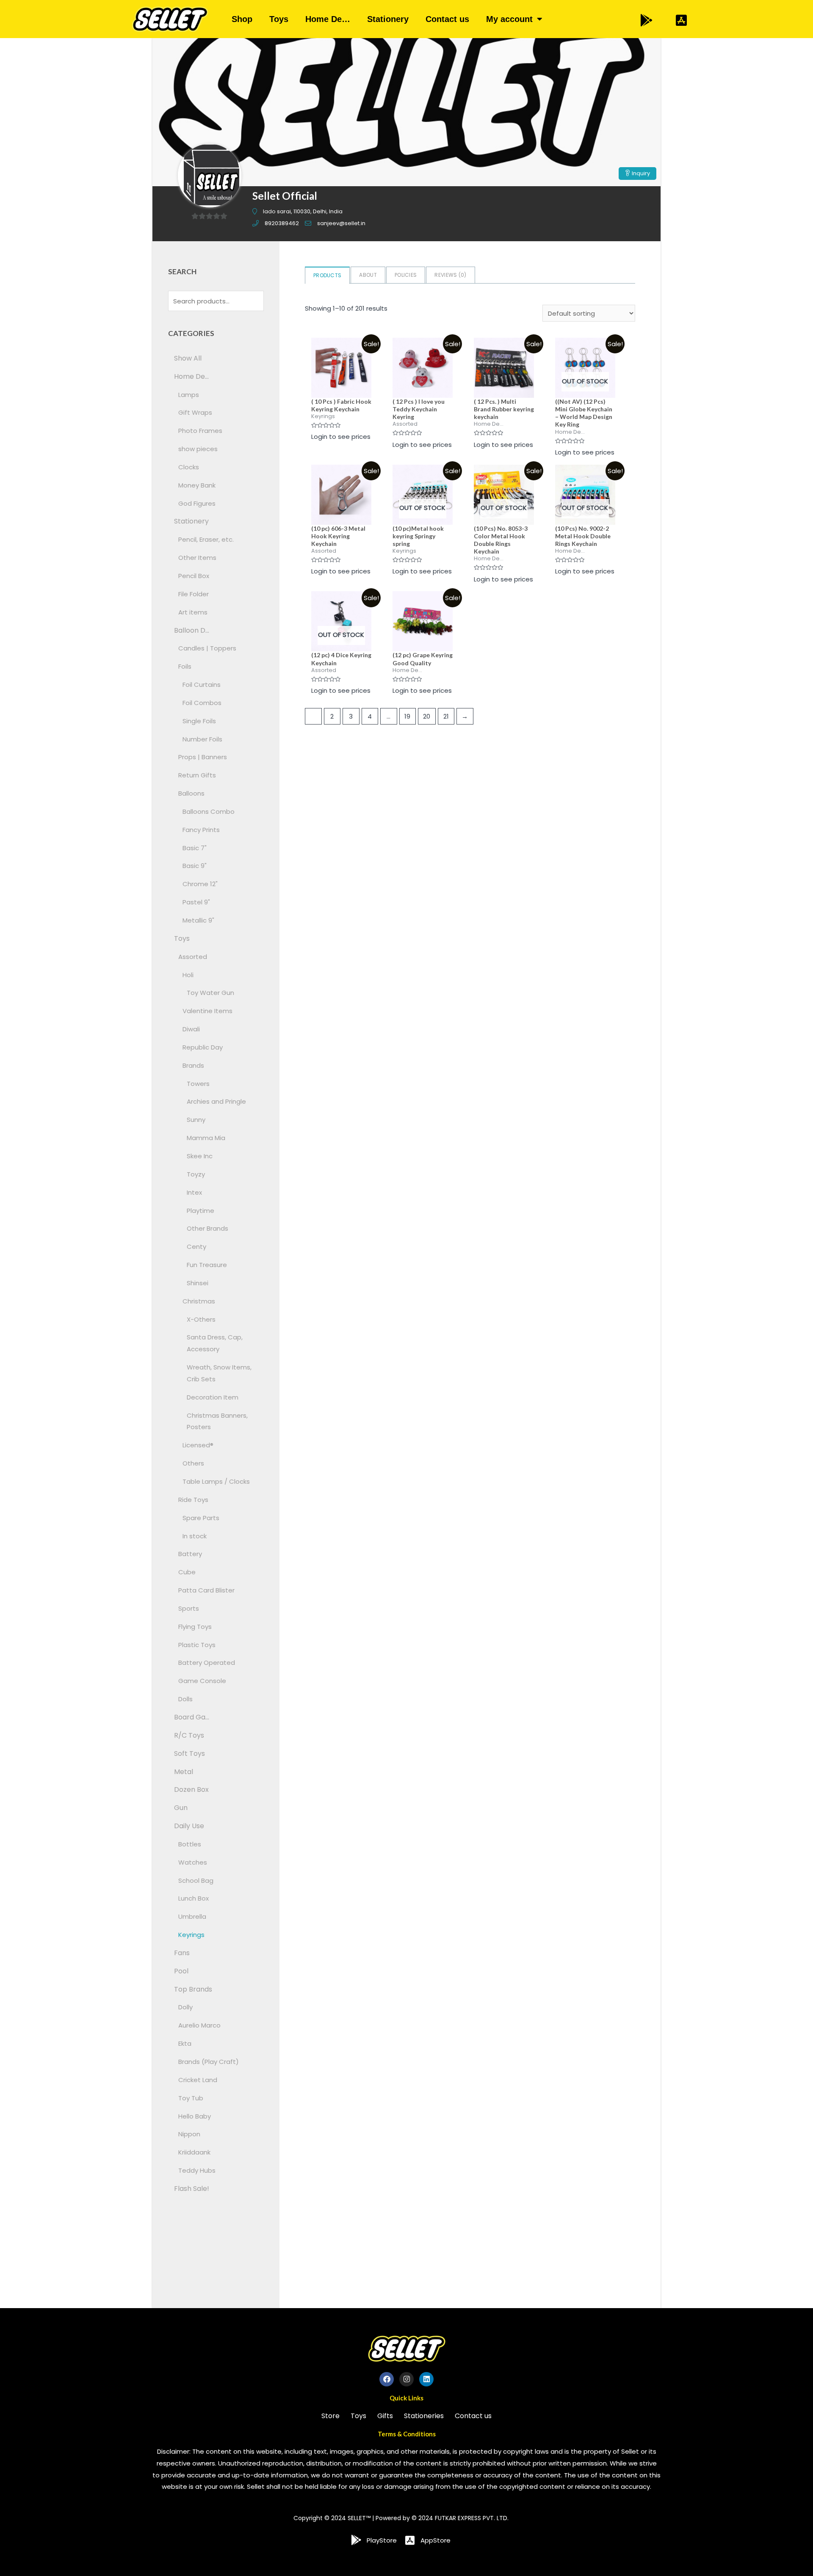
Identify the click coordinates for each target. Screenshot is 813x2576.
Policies (406, 275)
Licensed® (198, 1445)
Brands (193, 1065)
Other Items (197, 558)
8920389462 (282, 223)
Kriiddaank (194, 2152)
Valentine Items (207, 1011)
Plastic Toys (197, 1645)
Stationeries (424, 2416)
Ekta (185, 2043)
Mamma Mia (206, 1138)
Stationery (388, 19)
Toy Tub (191, 2098)
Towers (198, 1084)
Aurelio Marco (199, 2025)
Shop (242, 19)
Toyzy (196, 1174)
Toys (279, 19)
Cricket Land (198, 2080)
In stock (195, 1536)
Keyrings (191, 1935)
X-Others (201, 1319)
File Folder (194, 594)
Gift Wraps (195, 412)
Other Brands (207, 1228)
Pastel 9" (196, 902)
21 (446, 716)
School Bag (196, 1880)
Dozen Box (191, 1789)
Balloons (191, 793)
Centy (196, 1247)
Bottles (190, 1844)
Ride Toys (193, 1500)
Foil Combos (202, 703)
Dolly (185, 2007)
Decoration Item (213, 1397)
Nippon (189, 2134)
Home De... (191, 376)
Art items (193, 612)
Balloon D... (192, 630)
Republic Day (203, 1047)
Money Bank (197, 485)
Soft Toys (189, 1754)
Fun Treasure (207, 1265)
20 (427, 716)
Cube (187, 1572)
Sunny (196, 1120)
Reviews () (450, 275)
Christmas (199, 1301)
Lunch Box (194, 1898)
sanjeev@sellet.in (341, 223)
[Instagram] (406, 2379)
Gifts (385, 2416)
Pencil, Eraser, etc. (206, 539)
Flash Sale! (192, 2189)
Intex (194, 1192)
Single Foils (199, 721)
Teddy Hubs (197, 2170)
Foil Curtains (202, 685)
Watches (193, 1862)
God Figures (197, 503)
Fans (182, 1953)
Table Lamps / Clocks (216, 1481)
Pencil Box (194, 576)
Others (193, 1463)
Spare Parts (201, 1518)
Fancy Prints (201, 830)
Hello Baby (195, 2116)
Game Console (202, 1681)
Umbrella (192, 1916)
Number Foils (202, 739)
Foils (185, 666)
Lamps (189, 395)
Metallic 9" (198, 920)
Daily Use (189, 1826)
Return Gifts (197, 775)
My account (509, 19)
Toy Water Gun (210, 993)
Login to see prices (341, 437)
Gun (181, 1808)
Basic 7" (195, 848)
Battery (190, 1554)
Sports (189, 1608)
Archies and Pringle (216, 1101)
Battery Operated (207, 1663)
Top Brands (193, 1989)
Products (327, 275)
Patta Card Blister (206, 1590)
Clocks (189, 467)
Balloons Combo (209, 811)
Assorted (193, 957)
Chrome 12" (200, 884)
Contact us (447, 19)
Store (330, 2416)
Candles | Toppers (207, 648)
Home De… (328, 19)
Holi (188, 975)
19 (407, 716)
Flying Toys (195, 1627)
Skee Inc (200, 1156)
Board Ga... (192, 1717)
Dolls (185, 1699)
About (368, 275)
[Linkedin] (426, 2379)
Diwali (191, 1029)
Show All (188, 358)
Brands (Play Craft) (209, 2062)
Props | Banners (203, 757)
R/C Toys (189, 1735)
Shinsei (198, 1283)
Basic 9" (195, 866)
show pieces (198, 449)
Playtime (200, 1211)
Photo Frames (200, 431)
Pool (181, 1971)
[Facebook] (387, 2379)
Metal (184, 1772)
